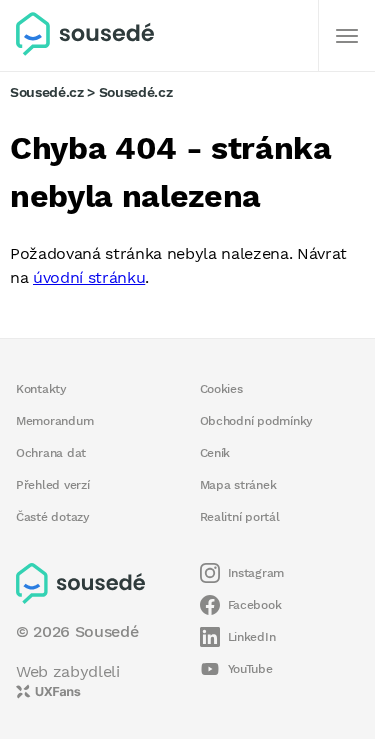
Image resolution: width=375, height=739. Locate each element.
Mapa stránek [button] (238, 485)
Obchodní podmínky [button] (257, 421)
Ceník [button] (215, 453)
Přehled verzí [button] (53, 485)
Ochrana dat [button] (51, 453)
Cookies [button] (221, 389)
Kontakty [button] (41, 389)
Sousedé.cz (47, 92)
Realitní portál (240, 517)
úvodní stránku (89, 277)
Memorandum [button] (54, 421)
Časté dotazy (53, 517)
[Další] (347, 36)
